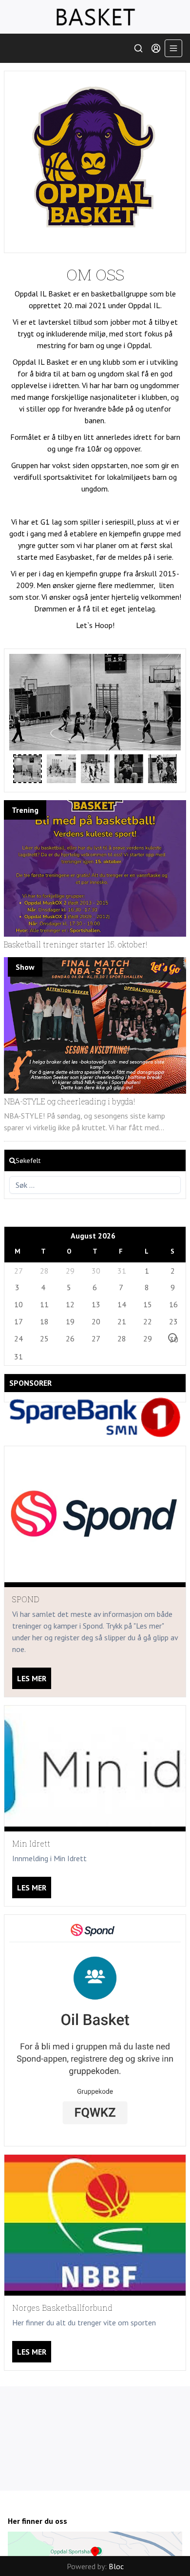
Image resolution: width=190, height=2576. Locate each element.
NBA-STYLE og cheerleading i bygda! (69, 1101)
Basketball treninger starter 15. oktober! (76, 944)
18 (44, 1321)
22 (147, 1321)
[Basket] (95, 17)
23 (173, 1321)
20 (95, 1321)
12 (70, 1304)
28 (44, 1271)
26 (70, 1338)
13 (95, 1304)
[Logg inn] (156, 48)
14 (121, 1304)
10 (18, 1304)
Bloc (116, 2566)
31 (121, 1271)
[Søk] (138, 48)
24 (18, 1338)
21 (121, 1321)
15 (147, 1304)
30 (95, 1271)
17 (18, 1321)
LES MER (32, 1678)
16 (173, 1304)
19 (70, 1321)
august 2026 (93, 1236)
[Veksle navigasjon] (173, 48)
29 (70, 1271)
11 (44, 1304)
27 (18, 1271)
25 (44, 1338)
